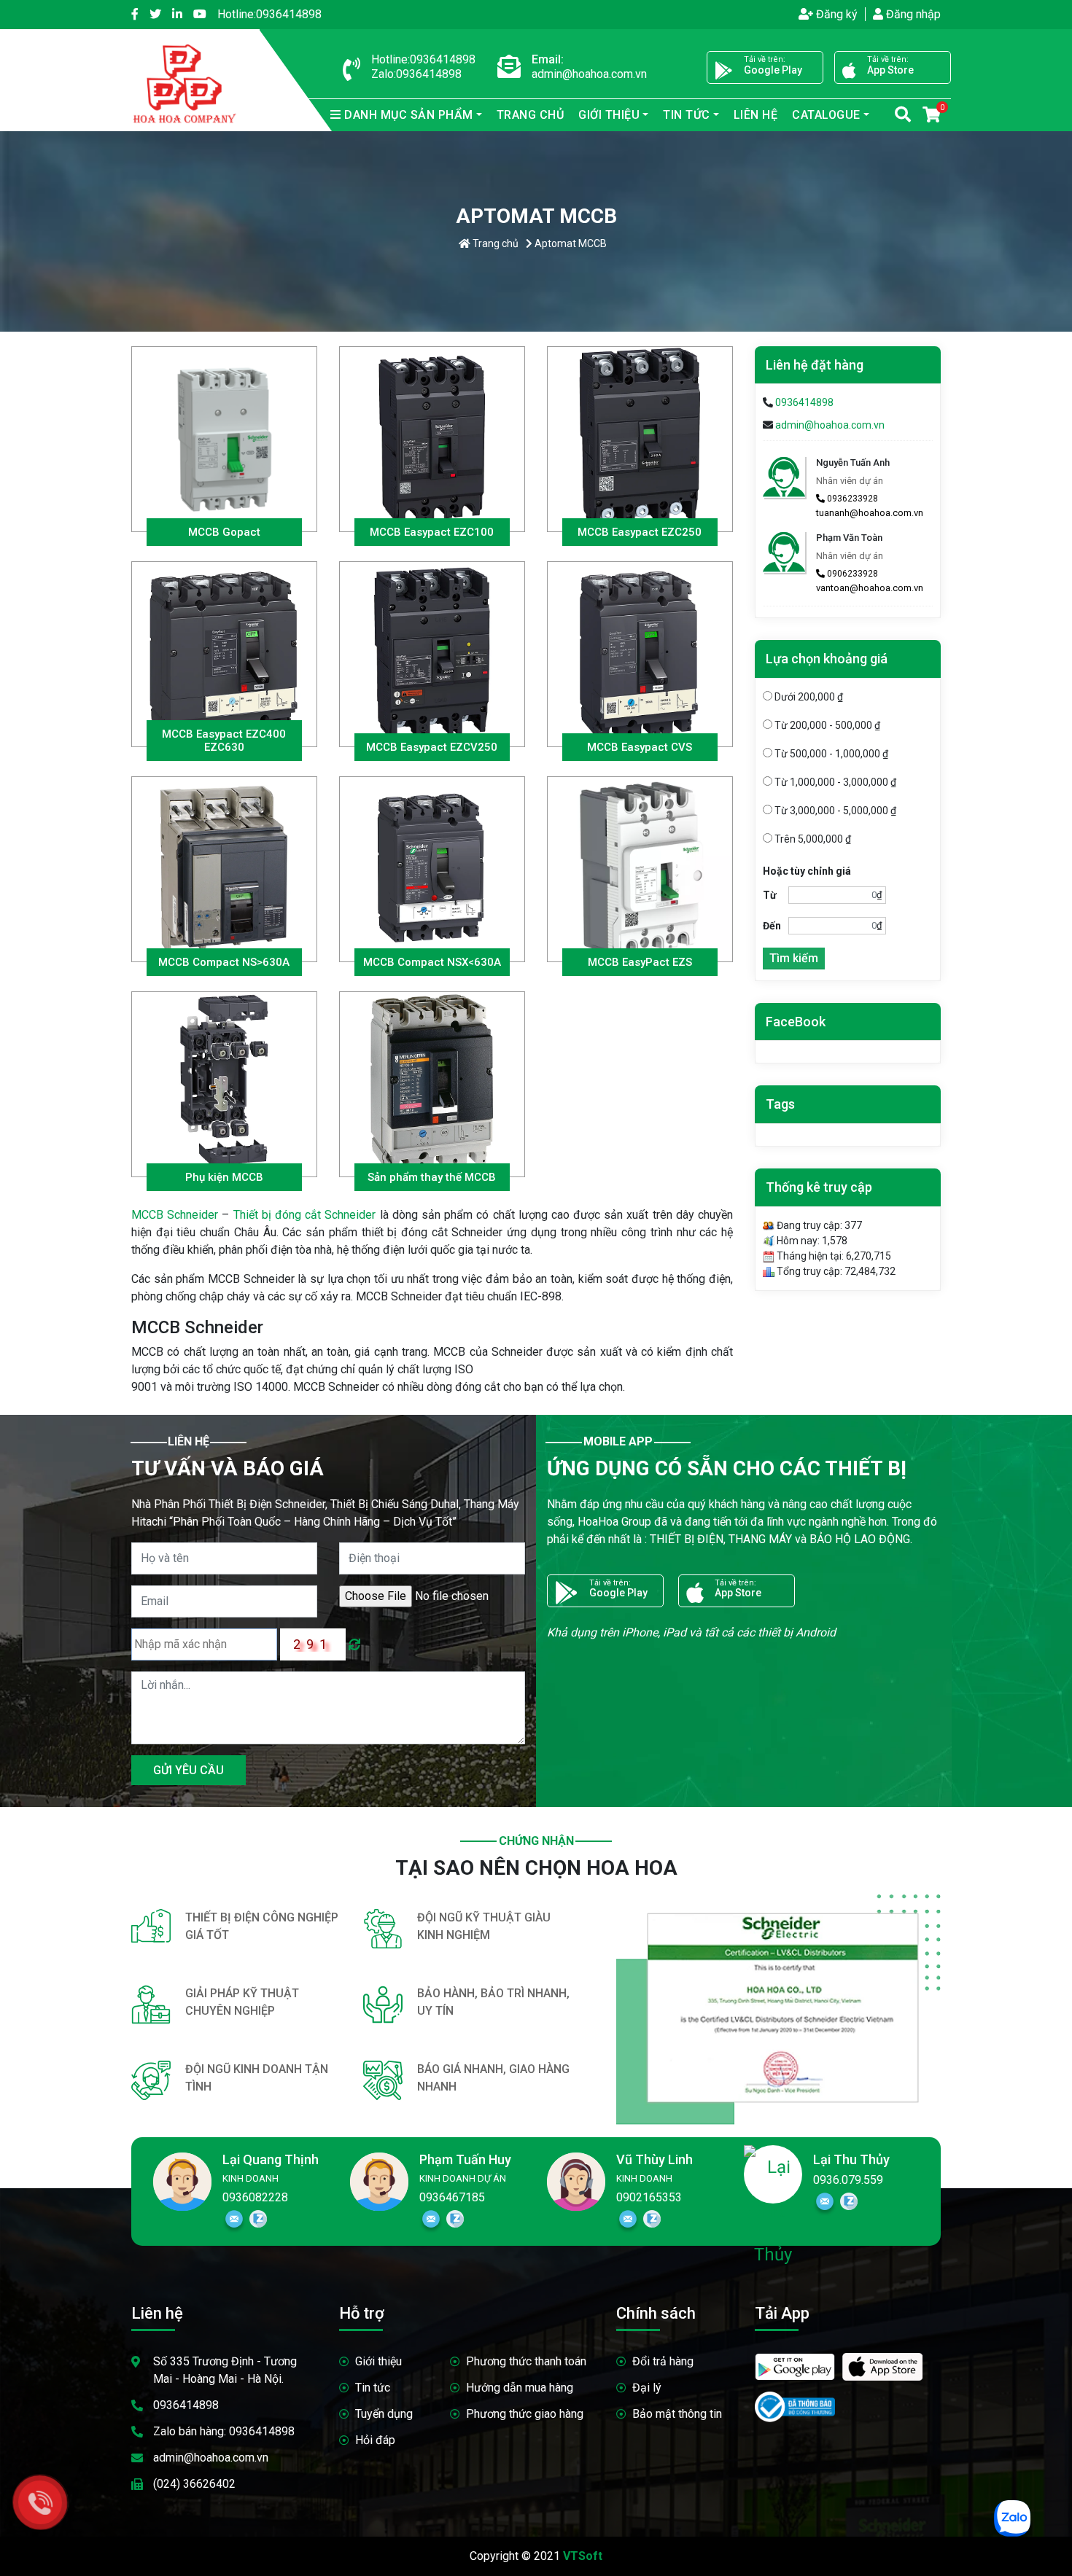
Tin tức (373, 2388)
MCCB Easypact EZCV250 (432, 747)
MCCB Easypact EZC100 (432, 532)
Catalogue (826, 115)
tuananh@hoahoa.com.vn (870, 513)
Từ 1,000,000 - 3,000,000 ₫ (834, 782)
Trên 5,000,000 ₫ (812, 839)
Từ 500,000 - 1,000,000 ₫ (830, 754)
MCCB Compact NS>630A (224, 962)
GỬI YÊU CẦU (189, 1770)
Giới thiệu (378, 2361)
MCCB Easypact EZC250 (640, 532)
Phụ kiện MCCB (224, 1177)
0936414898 (269, 14)
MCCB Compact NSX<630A (432, 962)
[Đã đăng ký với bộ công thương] (795, 2401)
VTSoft (583, 2556)
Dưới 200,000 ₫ (808, 697)
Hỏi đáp (375, 2440)
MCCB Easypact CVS (640, 747)
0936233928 (851, 499)
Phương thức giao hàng (525, 2414)
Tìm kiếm (794, 958)
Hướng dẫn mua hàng (520, 2388)
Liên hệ (756, 115)
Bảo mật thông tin (677, 2414)
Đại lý (647, 2388)
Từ (770, 895)
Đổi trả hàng (663, 2361)
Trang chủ (531, 115)
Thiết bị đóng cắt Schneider (305, 1215)
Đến (772, 926)
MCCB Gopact (224, 532)
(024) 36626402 (194, 2484)
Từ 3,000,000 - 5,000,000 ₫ (834, 811)
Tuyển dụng (384, 2414)
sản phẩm (409, 115)
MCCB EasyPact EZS (640, 962)
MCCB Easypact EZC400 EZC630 (224, 741)
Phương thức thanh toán (526, 2361)
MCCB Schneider (175, 1215)
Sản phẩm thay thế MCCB (432, 1177)
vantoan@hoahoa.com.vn (870, 588)
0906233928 (851, 574)
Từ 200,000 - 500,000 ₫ (826, 725)
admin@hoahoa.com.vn (830, 425)
